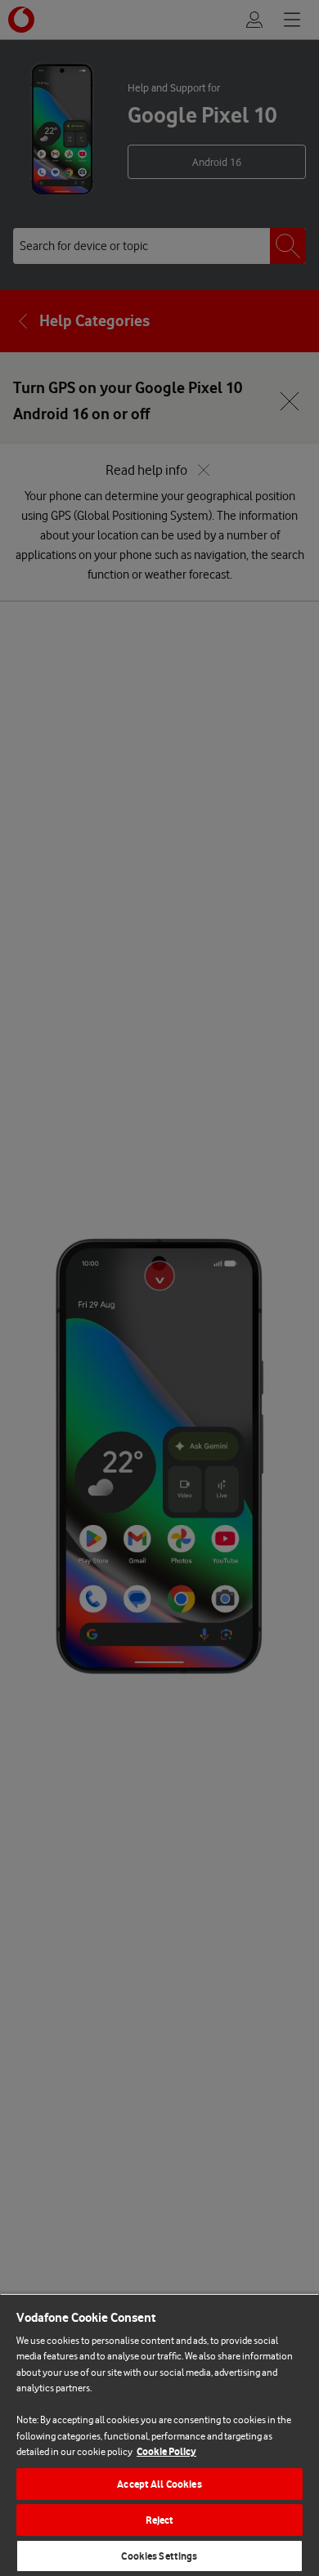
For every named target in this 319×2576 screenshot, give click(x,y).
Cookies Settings (159, 2556)
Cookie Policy (166, 2451)
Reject (160, 2520)
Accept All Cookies (159, 2484)
